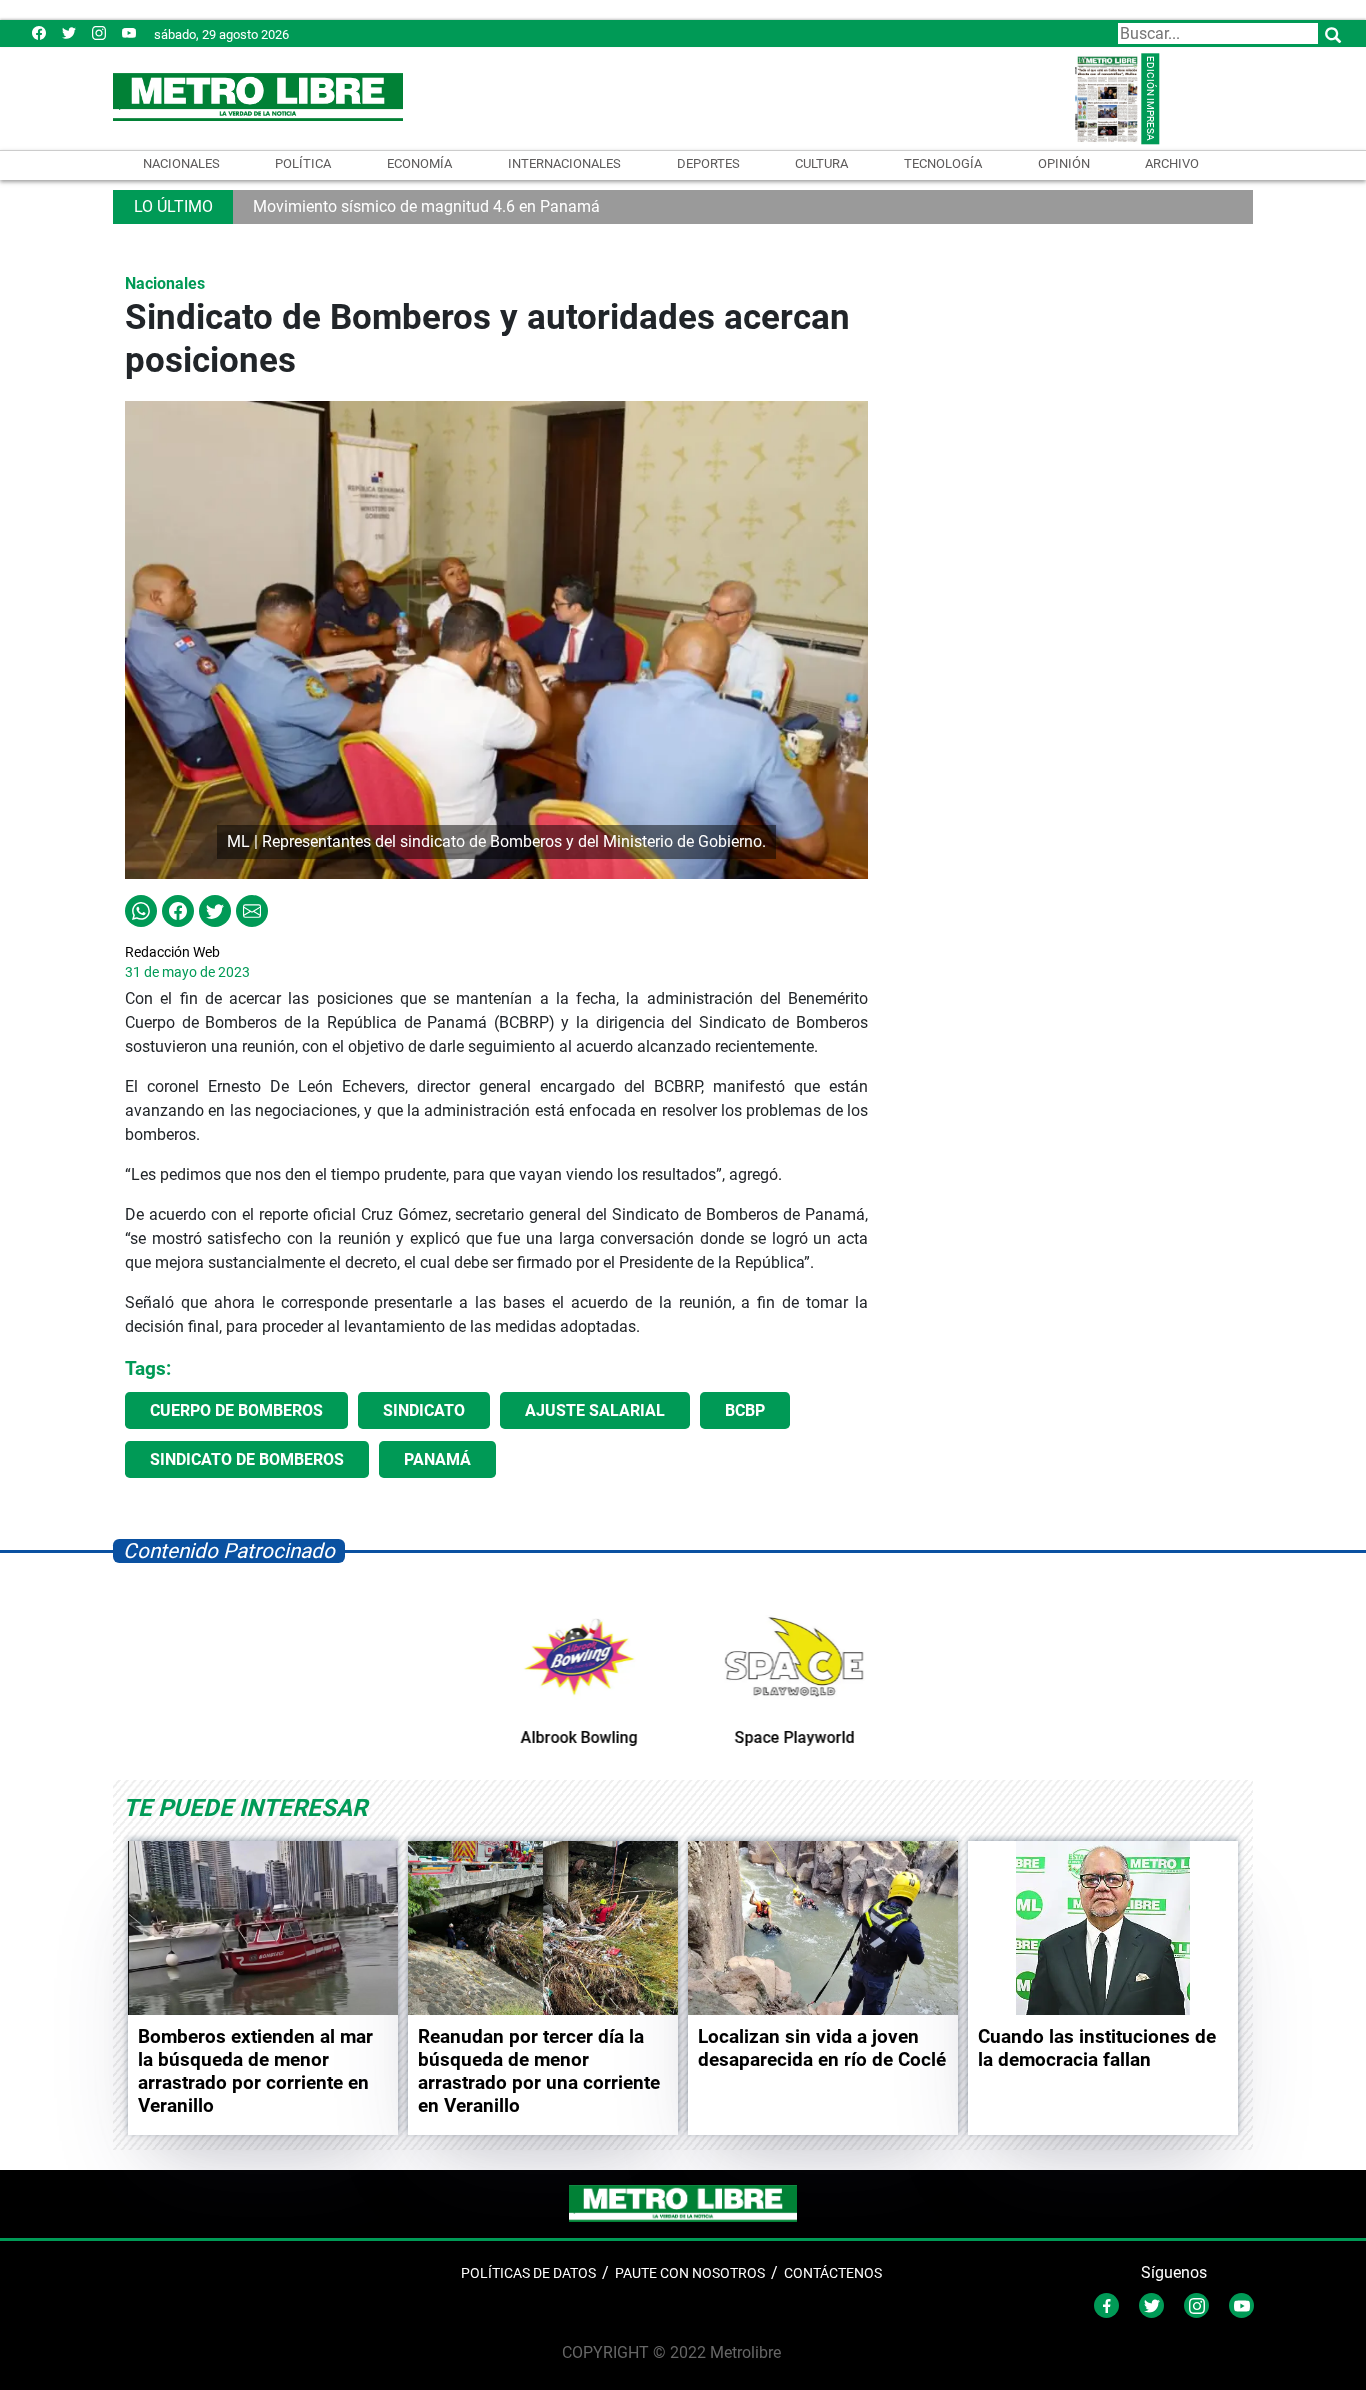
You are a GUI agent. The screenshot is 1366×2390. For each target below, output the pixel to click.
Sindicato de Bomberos (247, 1459)
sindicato (424, 1410)
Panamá (437, 1459)
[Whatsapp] (141, 909)
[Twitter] (69, 32)
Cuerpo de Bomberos (236, 1410)
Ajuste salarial (595, 1410)
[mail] (99, 32)
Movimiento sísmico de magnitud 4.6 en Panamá (426, 206)
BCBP (745, 1410)
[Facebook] (39, 32)
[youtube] (129, 32)
